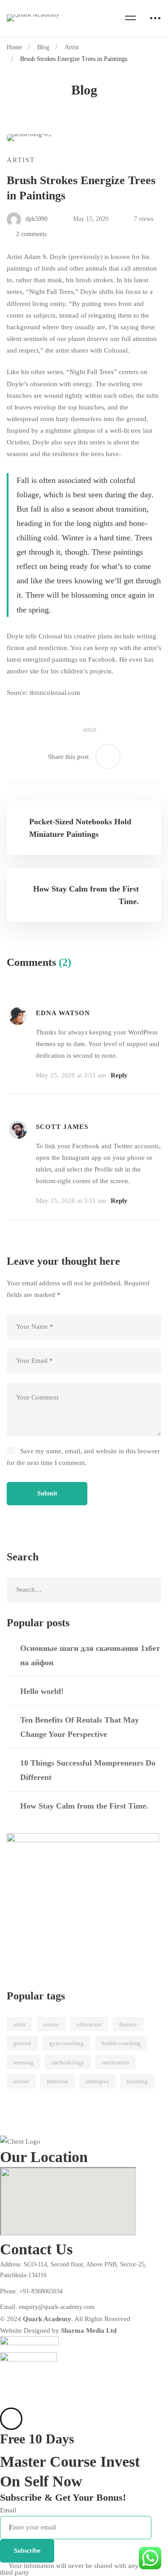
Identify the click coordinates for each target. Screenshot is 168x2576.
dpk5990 (36, 219)
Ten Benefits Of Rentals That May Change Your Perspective (80, 1727)
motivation (116, 2062)
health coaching (121, 2043)
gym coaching (67, 2043)
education (89, 2024)
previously (86, 257)
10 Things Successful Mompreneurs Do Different (88, 1770)
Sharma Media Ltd (89, 2330)
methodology (68, 2062)
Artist (72, 47)
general (22, 2043)
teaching (137, 2081)
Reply (119, 1075)
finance (128, 2024)
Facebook (102, 659)
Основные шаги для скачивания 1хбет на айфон (90, 1655)
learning (24, 2062)
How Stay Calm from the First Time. (84, 1806)
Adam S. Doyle (45, 257)
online (21, 2081)
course (51, 2024)
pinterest (58, 2081)
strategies (97, 2081)
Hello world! (42, 1691)
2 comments (31, 234)
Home (14, 47)
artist (90, 729)
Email (8, 2510)
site (34, 671)
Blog (43, 47)
